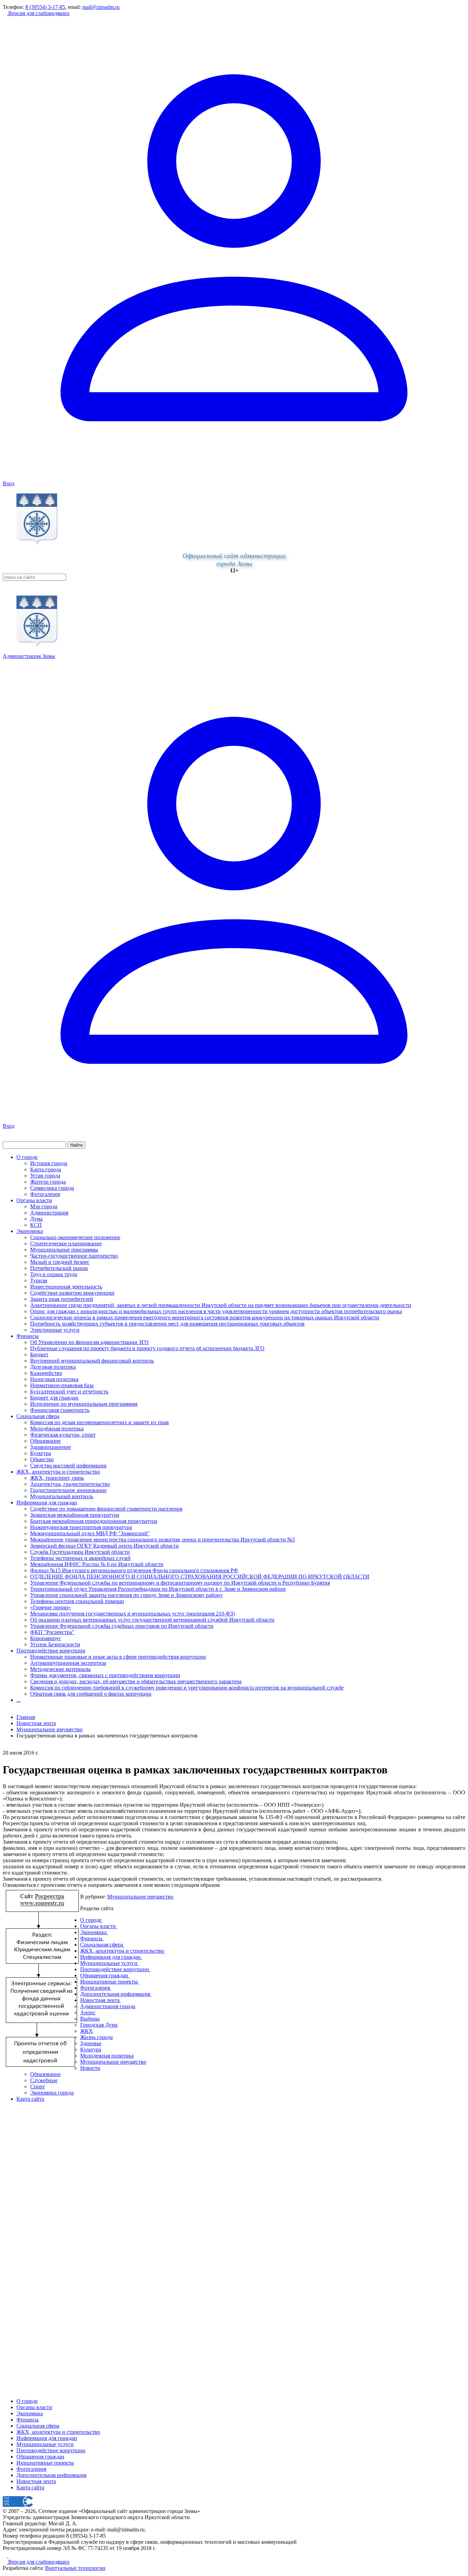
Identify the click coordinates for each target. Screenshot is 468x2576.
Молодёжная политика (57, 1429)
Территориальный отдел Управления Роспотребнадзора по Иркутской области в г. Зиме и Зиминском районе (158, 1589)
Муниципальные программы (64, 1250)
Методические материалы (60, 1669)
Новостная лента (36, 1723)
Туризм (39, 1280)
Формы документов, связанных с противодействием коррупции (105, 1675)
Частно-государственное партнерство (74, 1256)
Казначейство (46, 1373)
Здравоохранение (51, 1447)
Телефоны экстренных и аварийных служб (80, 1558)
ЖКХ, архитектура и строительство (58, 1472)
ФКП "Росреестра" (52, 1632)
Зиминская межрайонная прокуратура (75, 1515)
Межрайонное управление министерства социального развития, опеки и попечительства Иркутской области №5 (163, 1540)
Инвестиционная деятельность (66, 1287)
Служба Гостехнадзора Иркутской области (80, 1552)
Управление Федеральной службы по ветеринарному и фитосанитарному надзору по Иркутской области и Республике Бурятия (180, 1583)
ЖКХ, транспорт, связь (57, 1478)
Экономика (30, 1231)
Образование (45, 1441)
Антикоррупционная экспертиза (68, 1663)
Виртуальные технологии (75, 2568)
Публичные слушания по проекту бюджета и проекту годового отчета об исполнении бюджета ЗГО (147, 1348)
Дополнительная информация (51, 2475)
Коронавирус (46, 1638)
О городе (27, 1157)
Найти (76, 1145)
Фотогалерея (45, 1194)
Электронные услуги (55, 1330)
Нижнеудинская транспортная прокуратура (81, 1527)
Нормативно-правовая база (62, 1385)
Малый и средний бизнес (60, 1262)
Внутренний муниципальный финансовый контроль (92, 1361)
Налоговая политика (54, 1379)
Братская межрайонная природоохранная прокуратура (94, 1521)
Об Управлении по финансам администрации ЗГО (89, 1342)
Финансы (28, 1336)
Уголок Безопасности (55, 1644)
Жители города (48, 1182)
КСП (36, 1225)
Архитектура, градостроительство (70, 1484)
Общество (42, 1459)
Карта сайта (30, 2487)
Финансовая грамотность (60, 1410)
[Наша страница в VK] (10, 2556)
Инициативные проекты (45, 2463)
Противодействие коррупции (51, 1651)
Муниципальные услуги (45, 2444)
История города (49, 1163)
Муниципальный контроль (62, 1496)
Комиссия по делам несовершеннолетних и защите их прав (100, 1422)
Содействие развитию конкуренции (72, 1293)
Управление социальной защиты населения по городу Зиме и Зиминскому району (126, 1595)
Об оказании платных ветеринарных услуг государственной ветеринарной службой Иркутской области (152, 1620)
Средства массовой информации (68, 1466)
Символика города (52, 1188)
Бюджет (39, 1354)
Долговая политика (53, 1367)
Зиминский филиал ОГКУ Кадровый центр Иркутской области (104, 1546)
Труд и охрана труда (54, 1274)
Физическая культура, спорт (63, 1435)
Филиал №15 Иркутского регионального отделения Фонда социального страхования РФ (134, 1570)
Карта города (46, 1169)
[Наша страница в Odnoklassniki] (5, 2556)
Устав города (45, 1176)
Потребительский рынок (59, 1268)
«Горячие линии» (51, 1607)
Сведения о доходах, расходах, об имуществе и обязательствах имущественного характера (136, 1681)
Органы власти (34, 1200)
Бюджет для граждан (54, 1398)
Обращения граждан (40, 2457)
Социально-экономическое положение (75, 1237)
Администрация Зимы (29, 656)
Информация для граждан (47, 1503)
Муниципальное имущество (140, 1897)
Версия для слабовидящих (38, 13)
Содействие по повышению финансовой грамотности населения (106, 1509)
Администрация (49, 1213)
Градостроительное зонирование (68, 1490)
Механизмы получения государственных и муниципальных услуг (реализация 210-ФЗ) (132, 1614)
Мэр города (44, 1206)
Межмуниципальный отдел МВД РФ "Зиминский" (90, 1533)
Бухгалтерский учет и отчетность (69, 1391)
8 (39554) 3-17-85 (45, 7)
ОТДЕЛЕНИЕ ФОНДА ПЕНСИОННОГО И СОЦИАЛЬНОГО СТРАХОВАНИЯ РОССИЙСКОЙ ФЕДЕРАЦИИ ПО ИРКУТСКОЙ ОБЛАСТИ (200, 1577)
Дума (36, 1219)
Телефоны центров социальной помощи (77, 1601)
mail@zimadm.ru (101, 7)
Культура (41, 1453)
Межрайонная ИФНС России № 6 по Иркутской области (97, 1564)
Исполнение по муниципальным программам (84, 1404)
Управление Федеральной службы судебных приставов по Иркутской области (122, 1626)
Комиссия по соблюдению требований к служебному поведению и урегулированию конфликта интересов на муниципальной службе (187, 1688)
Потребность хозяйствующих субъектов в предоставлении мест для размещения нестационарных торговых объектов (167, 1324)
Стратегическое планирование (66, 1243)
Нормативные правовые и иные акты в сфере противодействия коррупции (118, 1657)
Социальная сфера (38, 1416)
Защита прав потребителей (62, 1299)
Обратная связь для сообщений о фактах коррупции (91, 1694)
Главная (26, 1717)
